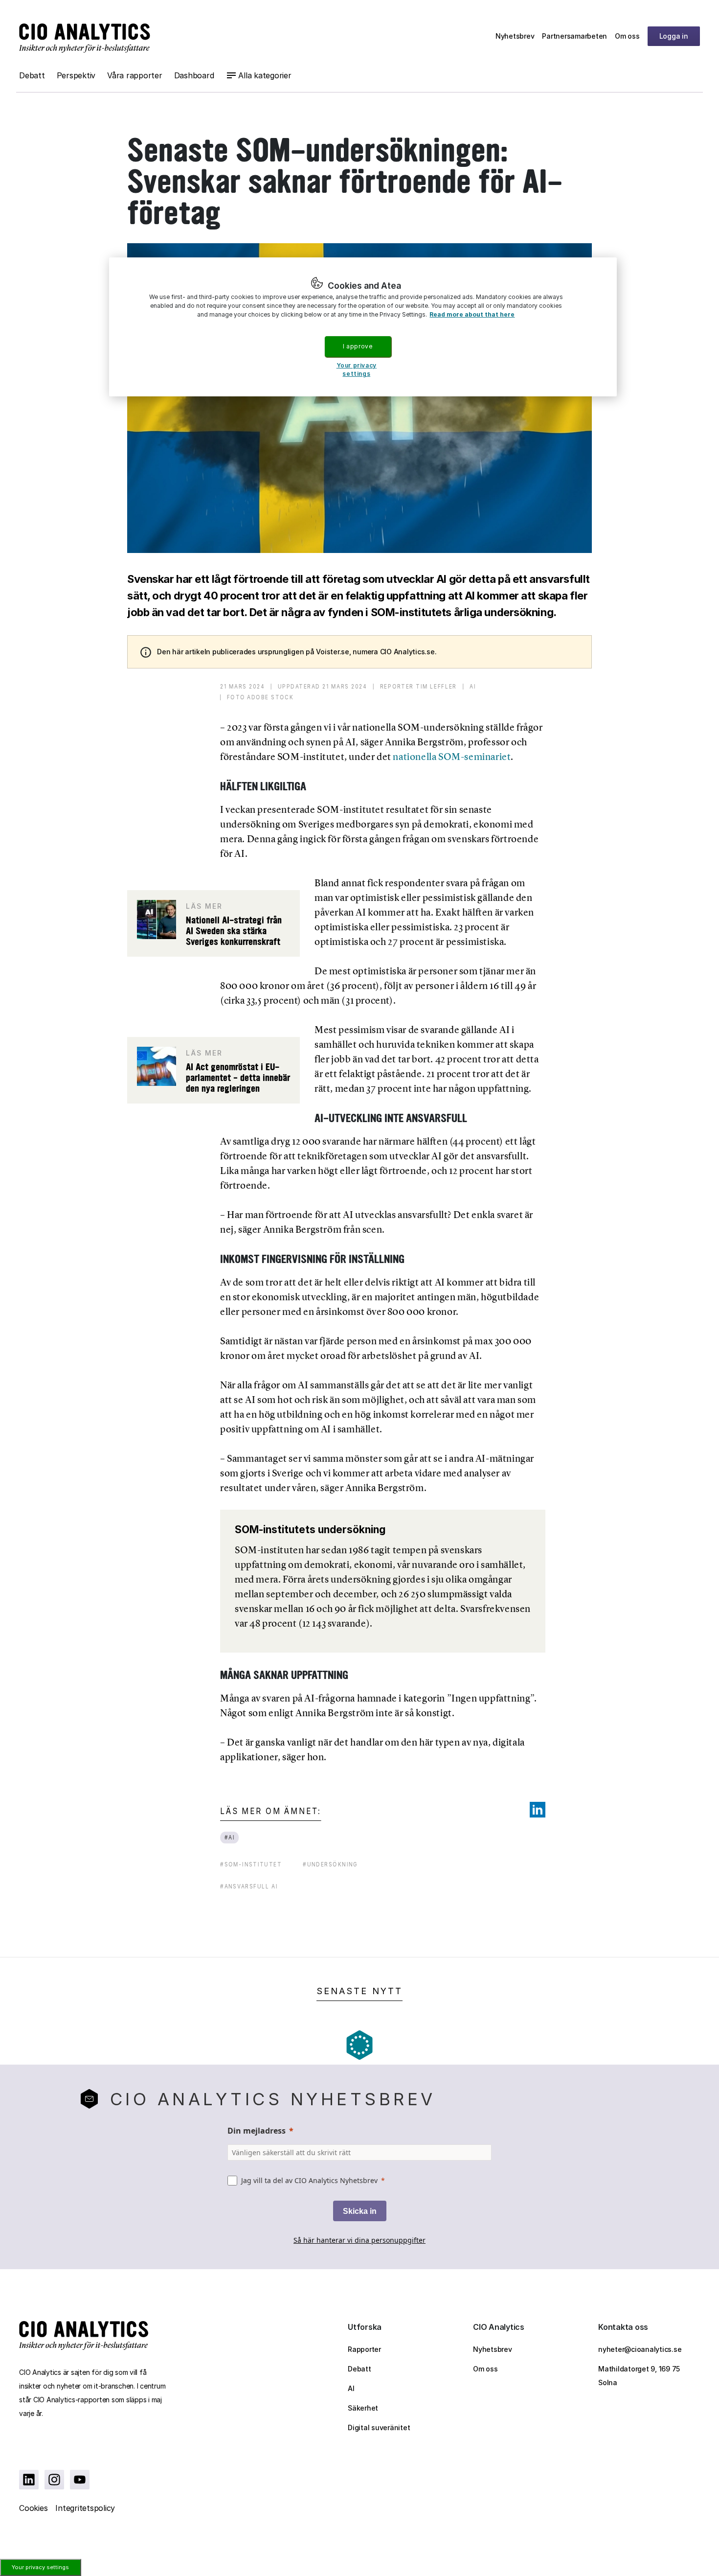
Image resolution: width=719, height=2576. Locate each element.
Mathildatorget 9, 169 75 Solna (639, 2376)
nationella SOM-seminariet (452, 757)
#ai (230, 1837)
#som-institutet (251, 1864)
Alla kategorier (265, 75)
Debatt (32, 75)
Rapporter (364, 2349)
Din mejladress (257, 2131)
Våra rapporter (135, 75)
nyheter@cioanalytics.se (640, 2349)
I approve (358, 346)
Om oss (627, 36)
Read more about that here (472, 314)
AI (351, 2388)
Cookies (33, 2508)
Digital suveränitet (379, 2427)
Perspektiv (76, 75)
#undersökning (330, 1864)
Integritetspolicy (85, 2508)
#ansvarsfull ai (249, 1886)
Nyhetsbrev (515, 36)
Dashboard (194, 75)
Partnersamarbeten (574, 36)
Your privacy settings (40, 2567)
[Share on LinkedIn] (538, 1810)
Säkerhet (363, 2408)
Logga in (674, 36)
